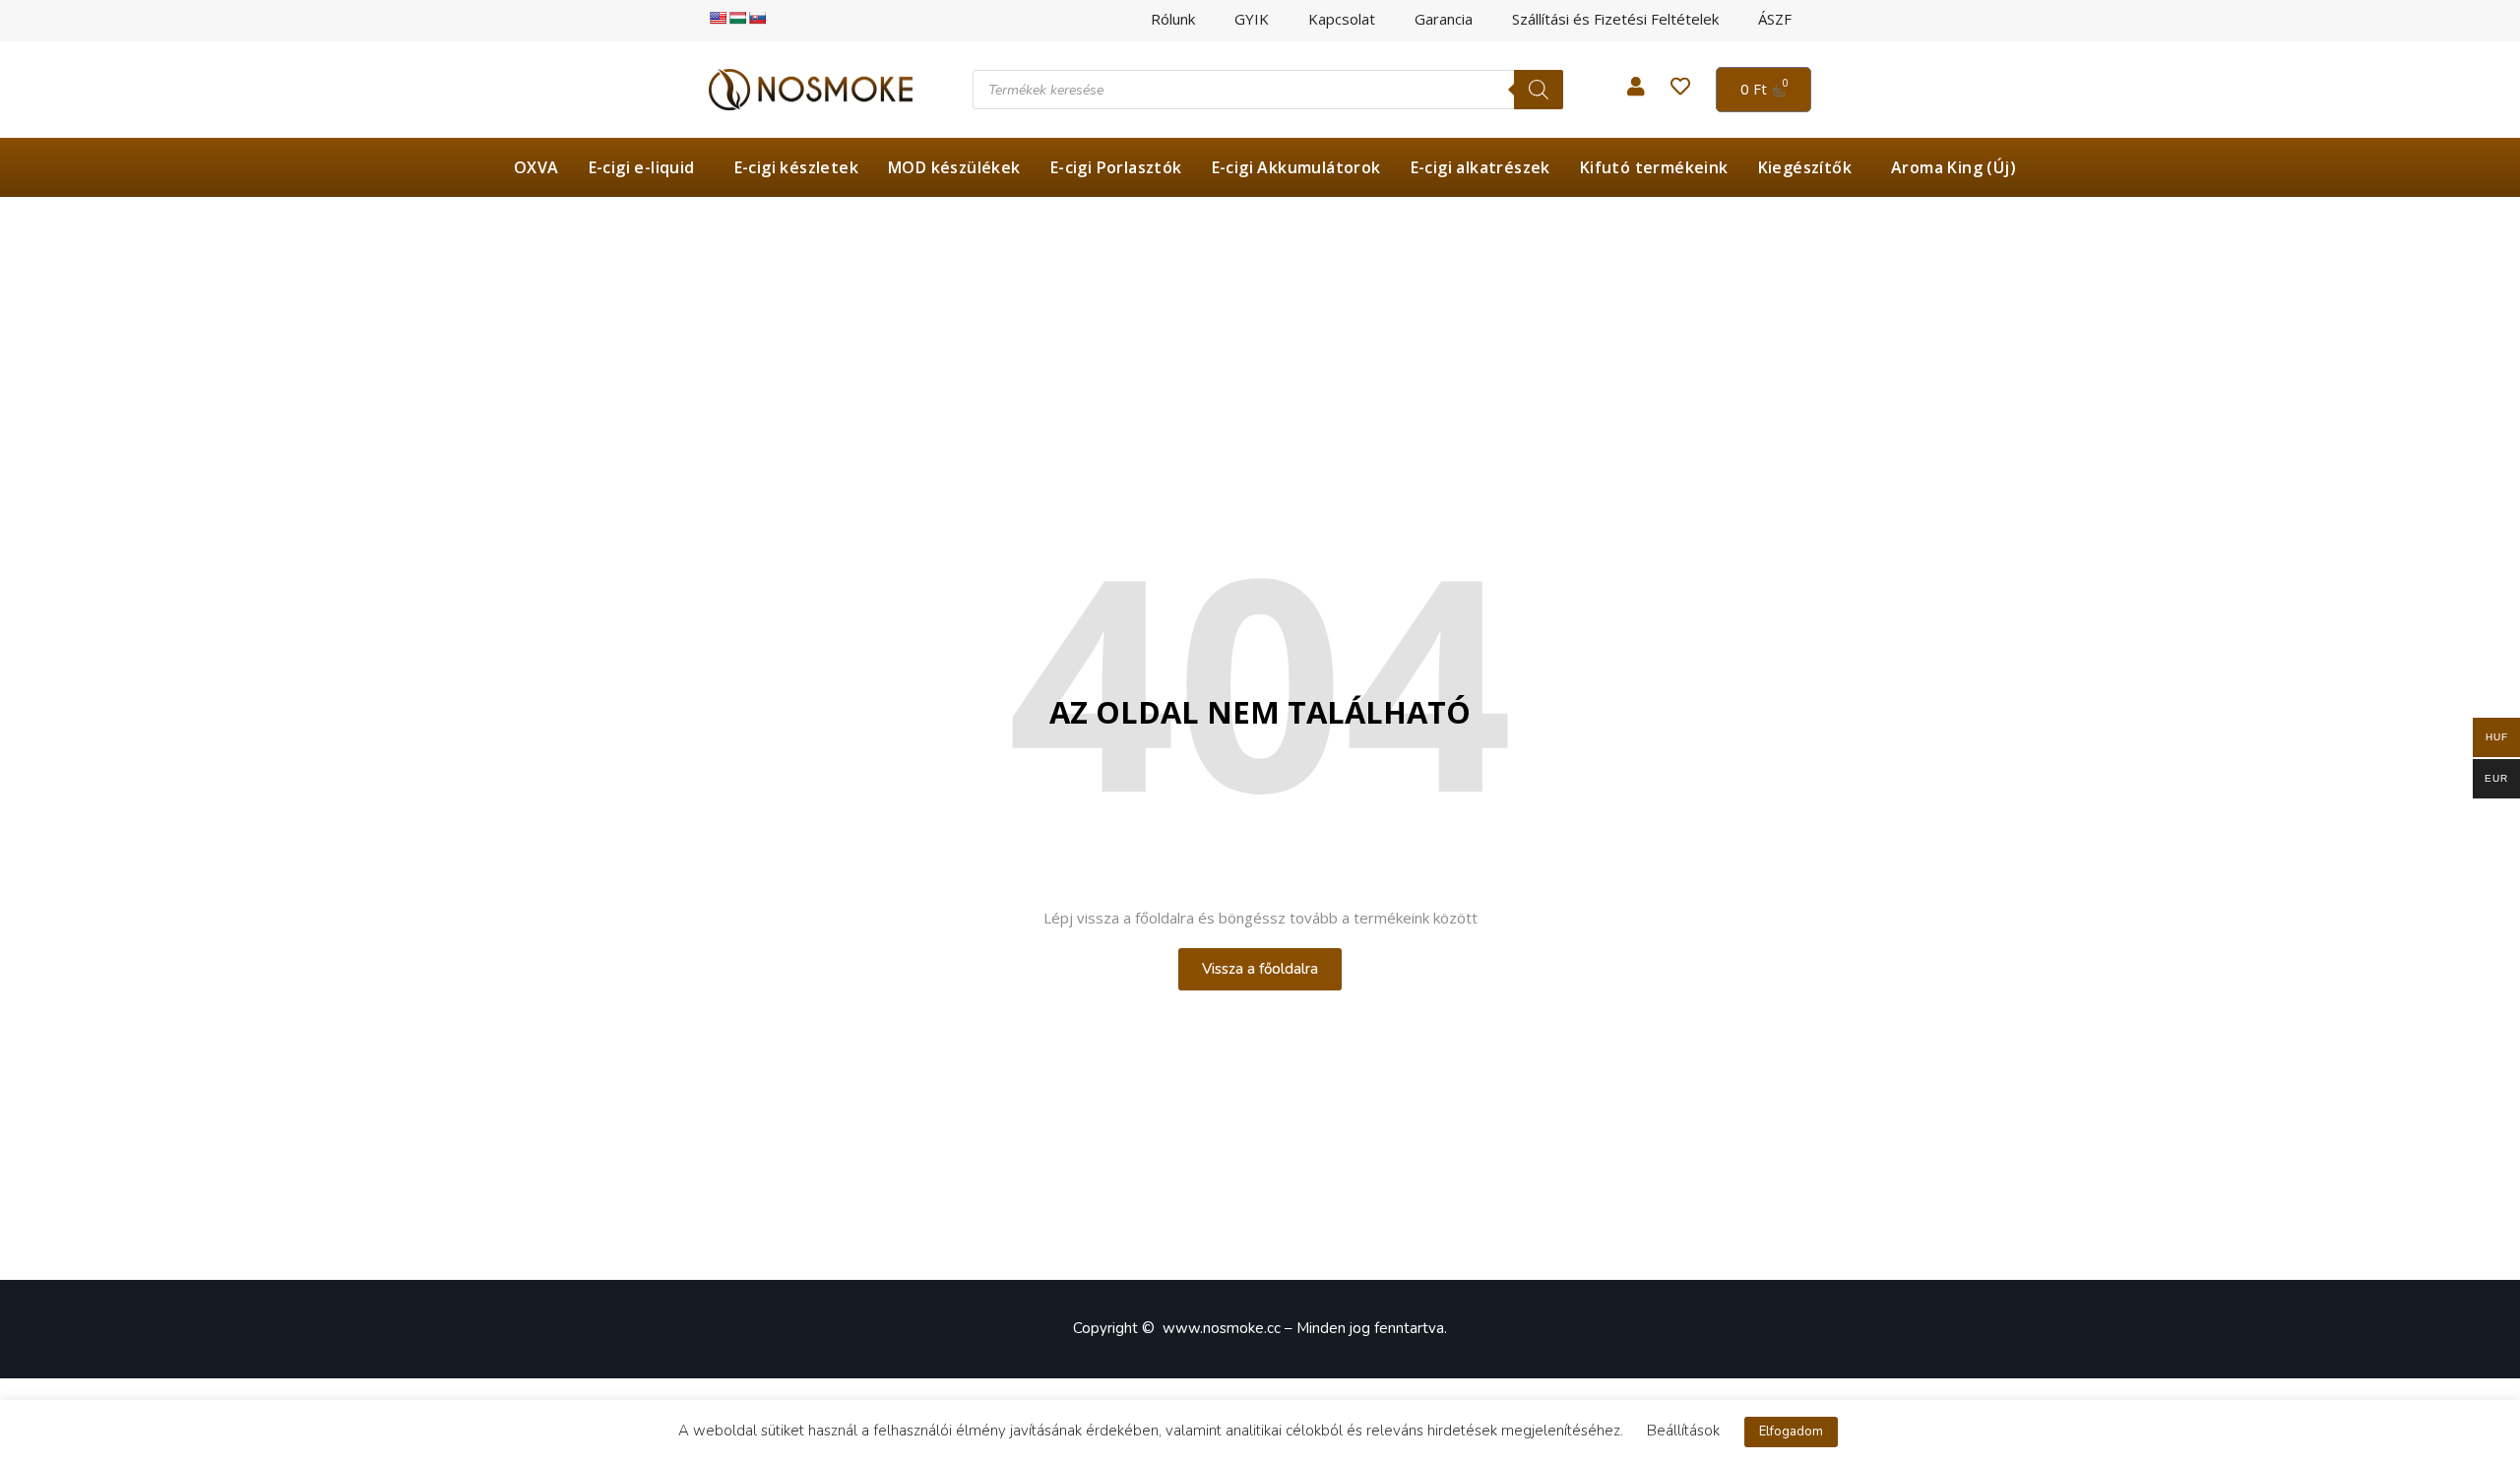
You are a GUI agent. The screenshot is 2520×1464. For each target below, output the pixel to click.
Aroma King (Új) (1953, 167)
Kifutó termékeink (1654, 167)
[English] (718, 18)
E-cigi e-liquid (642, 167)
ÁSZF (1775, 19)
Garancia (1444, 19)
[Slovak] (757, 18)
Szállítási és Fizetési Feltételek (1615, 19)
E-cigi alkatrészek (1480, 167)
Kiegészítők (1805, 167)
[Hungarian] (737, 18)
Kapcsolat (1342, 19)
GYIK (1252, 19)
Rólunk (1173, 19)
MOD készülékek (954, 167)
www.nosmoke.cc (1222, 1328)
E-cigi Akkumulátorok (1296, 167)
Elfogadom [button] (1791, 1432)
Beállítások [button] (1683, 1431)
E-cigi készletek (796, 167)
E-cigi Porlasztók (1116, 167)
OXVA (536, 167)
